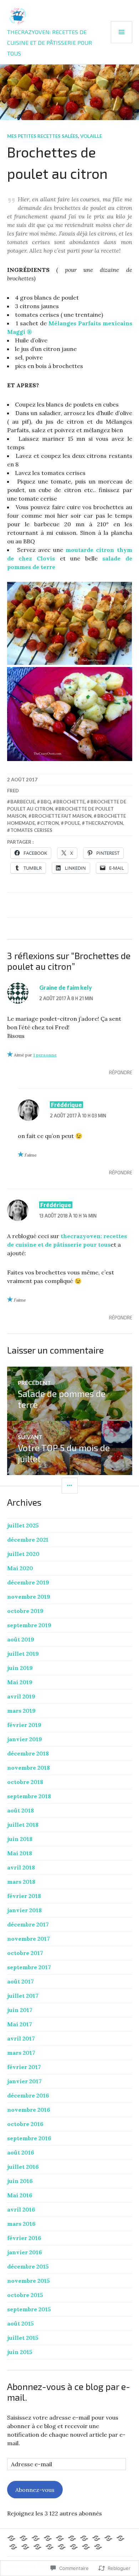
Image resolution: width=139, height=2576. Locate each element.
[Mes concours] (37, 2547)
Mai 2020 (20, 1568)
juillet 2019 (23, 1654)
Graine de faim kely (66, 987)
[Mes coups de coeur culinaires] (96, 2538)
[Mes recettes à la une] (11, 2538)
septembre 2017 (29, 1967)
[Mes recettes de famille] (108, 2538)
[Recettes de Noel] (120, 2538)
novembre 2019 (29, 1597)
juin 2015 (20, 2352)
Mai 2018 (20, 1853)
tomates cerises (31, 830)
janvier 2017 (24, 2081)
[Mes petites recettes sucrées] (84, 2538)
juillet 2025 (23, 1525)
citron (50, 823)
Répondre (121, 1072)
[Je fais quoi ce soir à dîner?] (25, 2547)
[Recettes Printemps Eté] (13, 2547)
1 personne (45, 1055)
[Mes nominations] (74, 2547)
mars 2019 (21, 1711)
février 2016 (24, 2238)
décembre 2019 (28, 1582)
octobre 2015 (25, 2295)
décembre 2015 (28, 2266)
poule (72, 823)
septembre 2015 (29, 2309)
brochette (71, 802)
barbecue (23, 802)
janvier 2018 (24, 1910)
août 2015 (20, 2323)
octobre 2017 (25, 1953)
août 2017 (20, 1981)
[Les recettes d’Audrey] (48, 2538)
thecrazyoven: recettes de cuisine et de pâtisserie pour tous (50, 43)
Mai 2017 (20, 2024)
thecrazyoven (104, 823)
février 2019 (24, 1725)
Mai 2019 (20, 1682)
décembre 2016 (28, 2095)
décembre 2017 (28, 1924)
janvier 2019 (25, 1739)
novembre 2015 (29, 2281)
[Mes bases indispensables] (36, 2538)
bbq (46, 802)
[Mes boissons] (50, 2547)
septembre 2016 (29, 2138)
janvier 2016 (25, 2252)
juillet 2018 (23, 1825)
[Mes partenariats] (98, 2547)
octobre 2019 (25, 1611)
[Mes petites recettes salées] (72, 2538)
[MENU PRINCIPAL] (122, 32)
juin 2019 (20, 1668)
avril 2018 (21, 1867)
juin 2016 (20, 2181)
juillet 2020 (23, 1554)
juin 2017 (20, 2010)
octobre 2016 (25, 2124)
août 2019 (21, 1639)
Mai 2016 (20, 2195)
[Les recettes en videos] (86, 2547)
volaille (91, 136)
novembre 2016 (29, 2110)
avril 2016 (21, 2209)
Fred (13, 791)
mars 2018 (21, 1882)
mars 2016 (21, 2224)
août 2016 (21, 2152)
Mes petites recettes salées (43, 136)
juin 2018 (20, 1839)
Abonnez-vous (35, 2490)
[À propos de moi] (24, 2538)
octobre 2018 (25, 1782)
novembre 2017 (29, 1939)
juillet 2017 (23, 1996)
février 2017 (24, 2067)
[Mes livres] (62, 2547)
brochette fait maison (62, 816)
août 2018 (20, 1810)
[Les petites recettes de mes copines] (60, 2538)
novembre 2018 (29, 1768)
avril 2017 (21, 2038)
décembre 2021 (28, 1540)
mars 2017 (21, 2053)
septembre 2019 (29, 1625)
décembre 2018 (28, 1753)
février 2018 (24, 1896)
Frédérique (66, 1105)
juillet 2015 (23, 2338)
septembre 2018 (29, 1796)
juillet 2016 (23, 2167)
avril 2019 (21, 1696)
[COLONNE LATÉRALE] (70, 1486)
